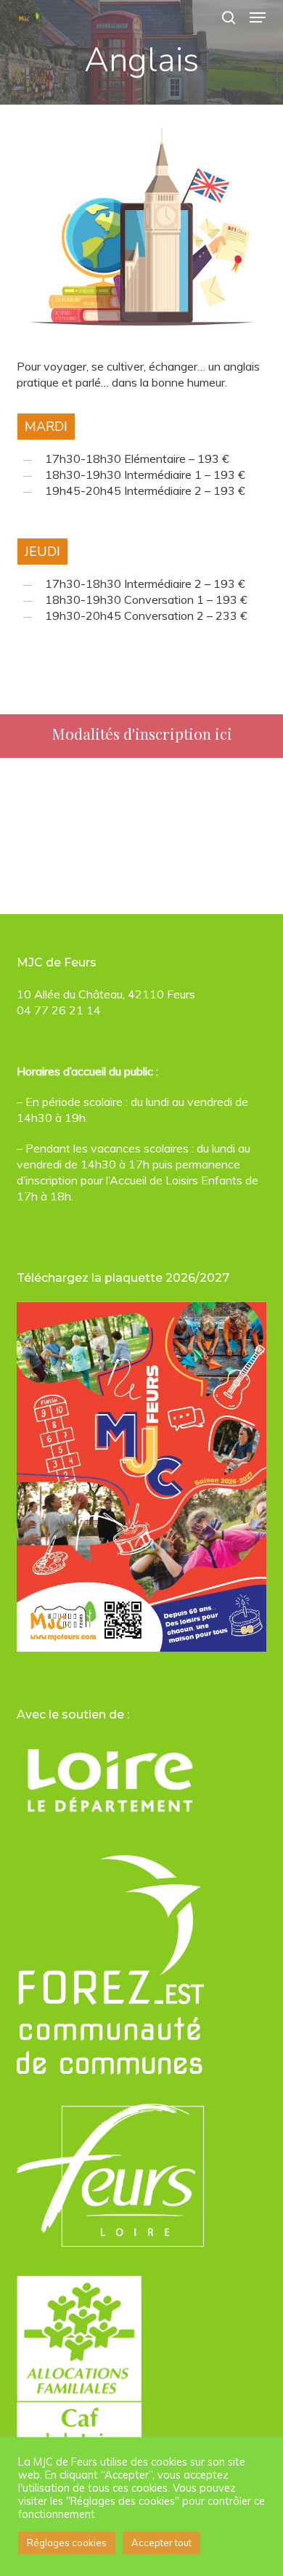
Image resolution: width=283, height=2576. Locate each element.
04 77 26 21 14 (59, 1010)
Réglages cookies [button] (67, 2543)
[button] (258, 17)
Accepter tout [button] (161, 2543)
